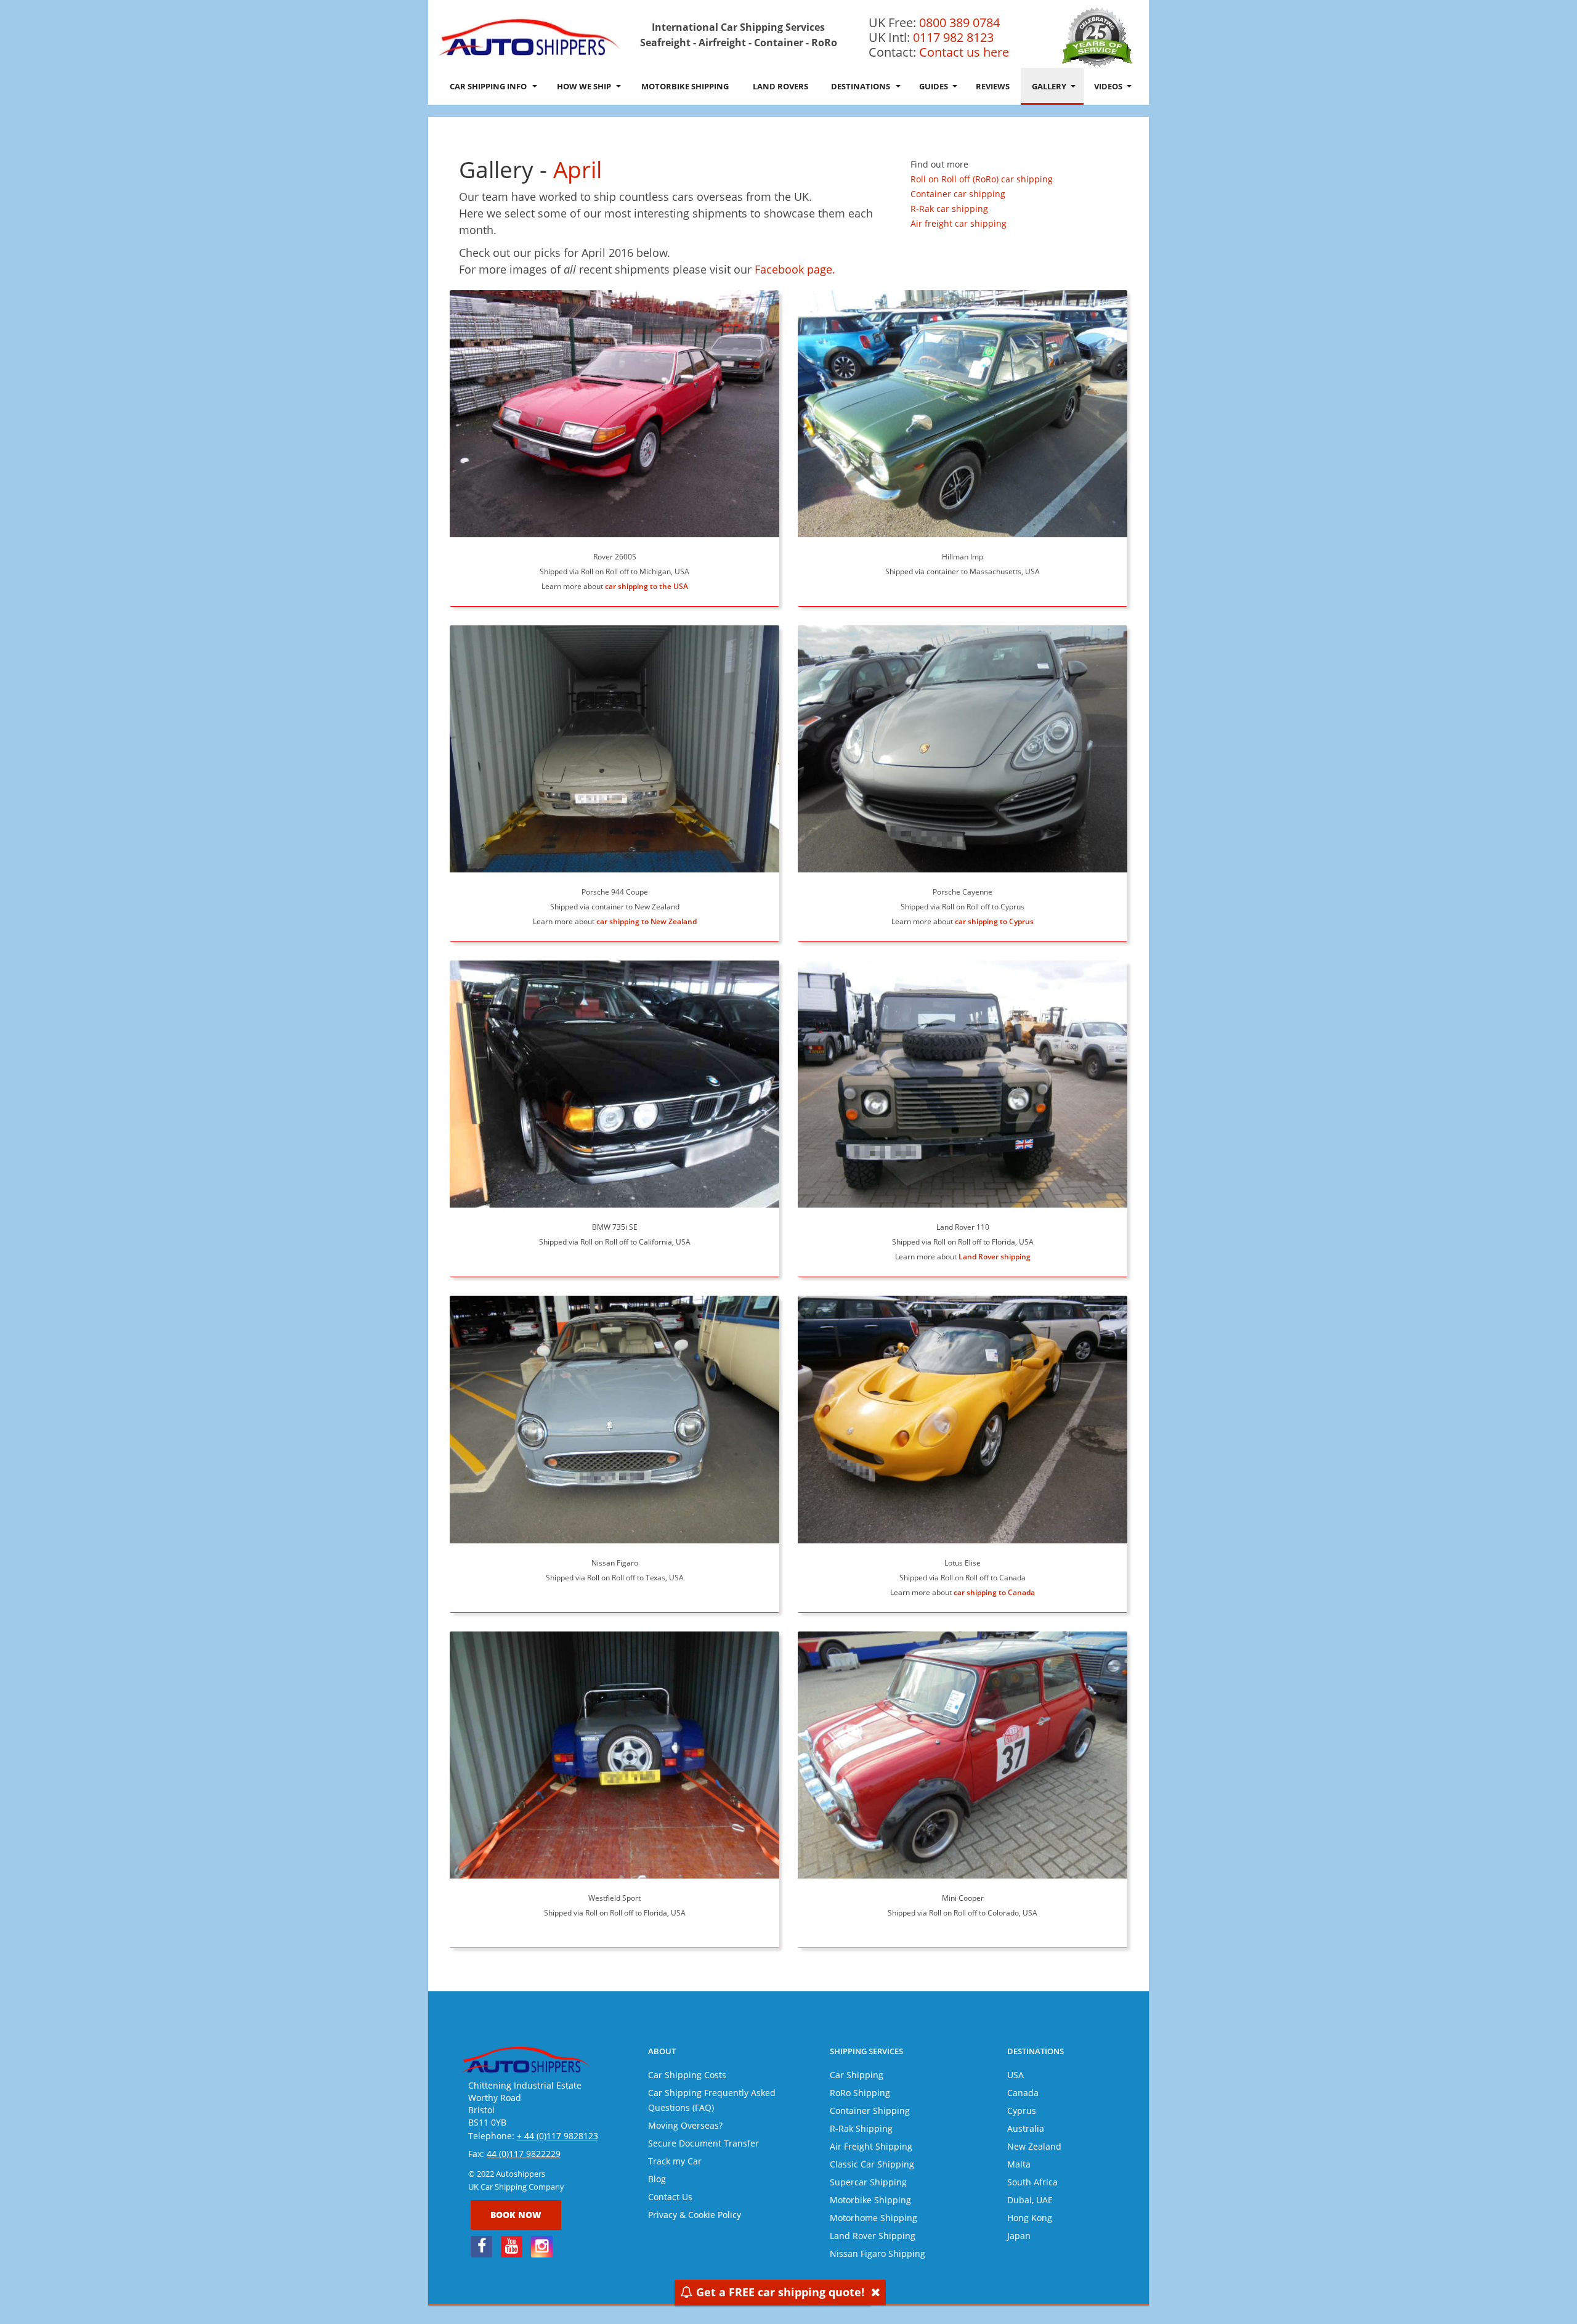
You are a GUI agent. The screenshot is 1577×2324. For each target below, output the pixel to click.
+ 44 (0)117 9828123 (557, 2136)
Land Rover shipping (995, 1257)
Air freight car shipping (959, 223)
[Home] (530, 37)
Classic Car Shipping (872, 2164)
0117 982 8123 (953, 37)
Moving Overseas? (685, 2125)
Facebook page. (795, 269)
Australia (1026, 2128)
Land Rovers (780, 86)
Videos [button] (1108, 86)
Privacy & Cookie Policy (695, 2215)
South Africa (1032, 2182)
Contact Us (670, 2197)
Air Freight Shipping (871, 2146)
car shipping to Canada (994, 1592)
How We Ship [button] (584, 86)
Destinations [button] (861, 86)
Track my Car (675, 2161)
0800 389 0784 (959, 22)
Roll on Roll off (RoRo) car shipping (982, 179)
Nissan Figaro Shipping (878, 2253)
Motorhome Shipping (874, 2218)
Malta (1019, 2164)
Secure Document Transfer (703, 2143)
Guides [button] (934, 86)
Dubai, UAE (1030, 2200)
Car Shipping (857, 2075)
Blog (657, 2179)
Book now (516, 2215)
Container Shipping (870, 2111)
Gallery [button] (1049, 86)
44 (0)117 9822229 (524, 2154)
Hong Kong (1030, 2218)
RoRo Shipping (860, 2093)
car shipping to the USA (647, 586)
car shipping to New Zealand (647, 921)
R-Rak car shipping (949, 209)
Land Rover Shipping (873, 2236)
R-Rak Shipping (861, 2128)
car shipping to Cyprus (994, 921)
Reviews (993, 86)
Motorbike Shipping (685, 86)
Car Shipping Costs (687, 2075)
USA (1016, 2075)
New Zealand (1034, 2146)
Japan (1019, 2236)
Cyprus (1022, 2111)
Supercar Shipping (868, 2182)
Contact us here (964, 52)
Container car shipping (958, 194)
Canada (1023, 2093)
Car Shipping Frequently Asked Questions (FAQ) (712, 2100)
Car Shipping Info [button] (488, 86)
